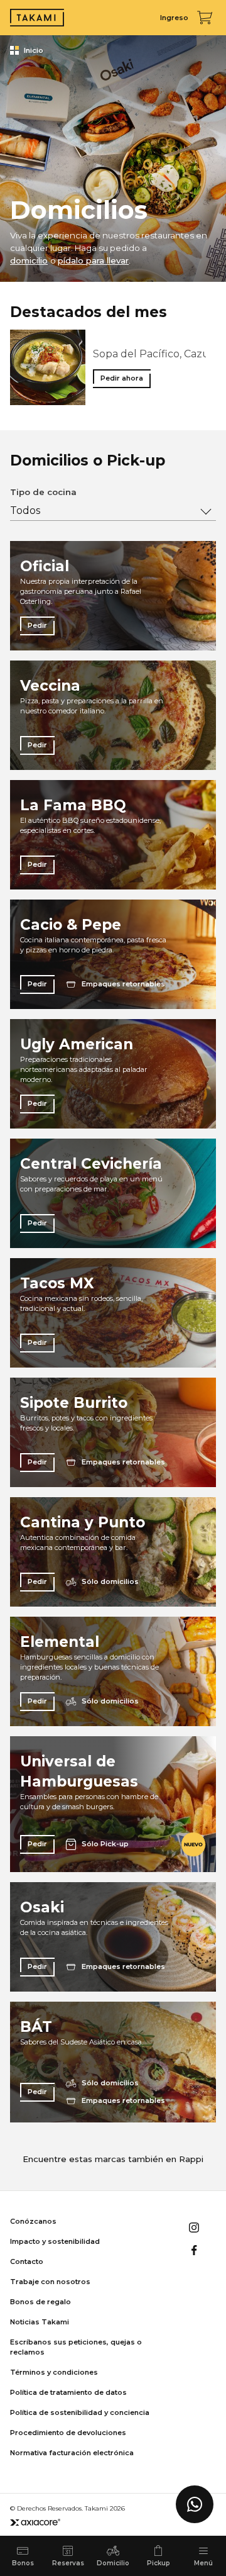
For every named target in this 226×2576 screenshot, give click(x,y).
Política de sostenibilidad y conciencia (80, 2412)
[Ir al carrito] (205, 18)
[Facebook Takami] (194, 2250)
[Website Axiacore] (35, 2522)
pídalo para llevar (93, 260)
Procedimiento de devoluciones (68, 2433)
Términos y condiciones (54, 2372)
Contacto (27, 2261)
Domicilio (113, 2563)
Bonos (23, 2563)
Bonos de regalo (40, 2302)
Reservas (68, 2563)
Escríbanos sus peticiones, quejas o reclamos (76, 2347)
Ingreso (174, 18)
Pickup (159, 2563)
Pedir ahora (122, 378)
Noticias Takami (40, 2322)
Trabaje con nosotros (50, 2282)
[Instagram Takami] (194, 2228)
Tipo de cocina (43, 492)
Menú (203, 2563)
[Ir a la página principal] (37, 18)
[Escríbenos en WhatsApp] (195, 2504)
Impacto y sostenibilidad (55, 2241)
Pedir (37, 625)
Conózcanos (33, 2221)
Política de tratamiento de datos (68, 2392)
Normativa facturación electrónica (72, 2453)
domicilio (29, 260)
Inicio (34, 50)
